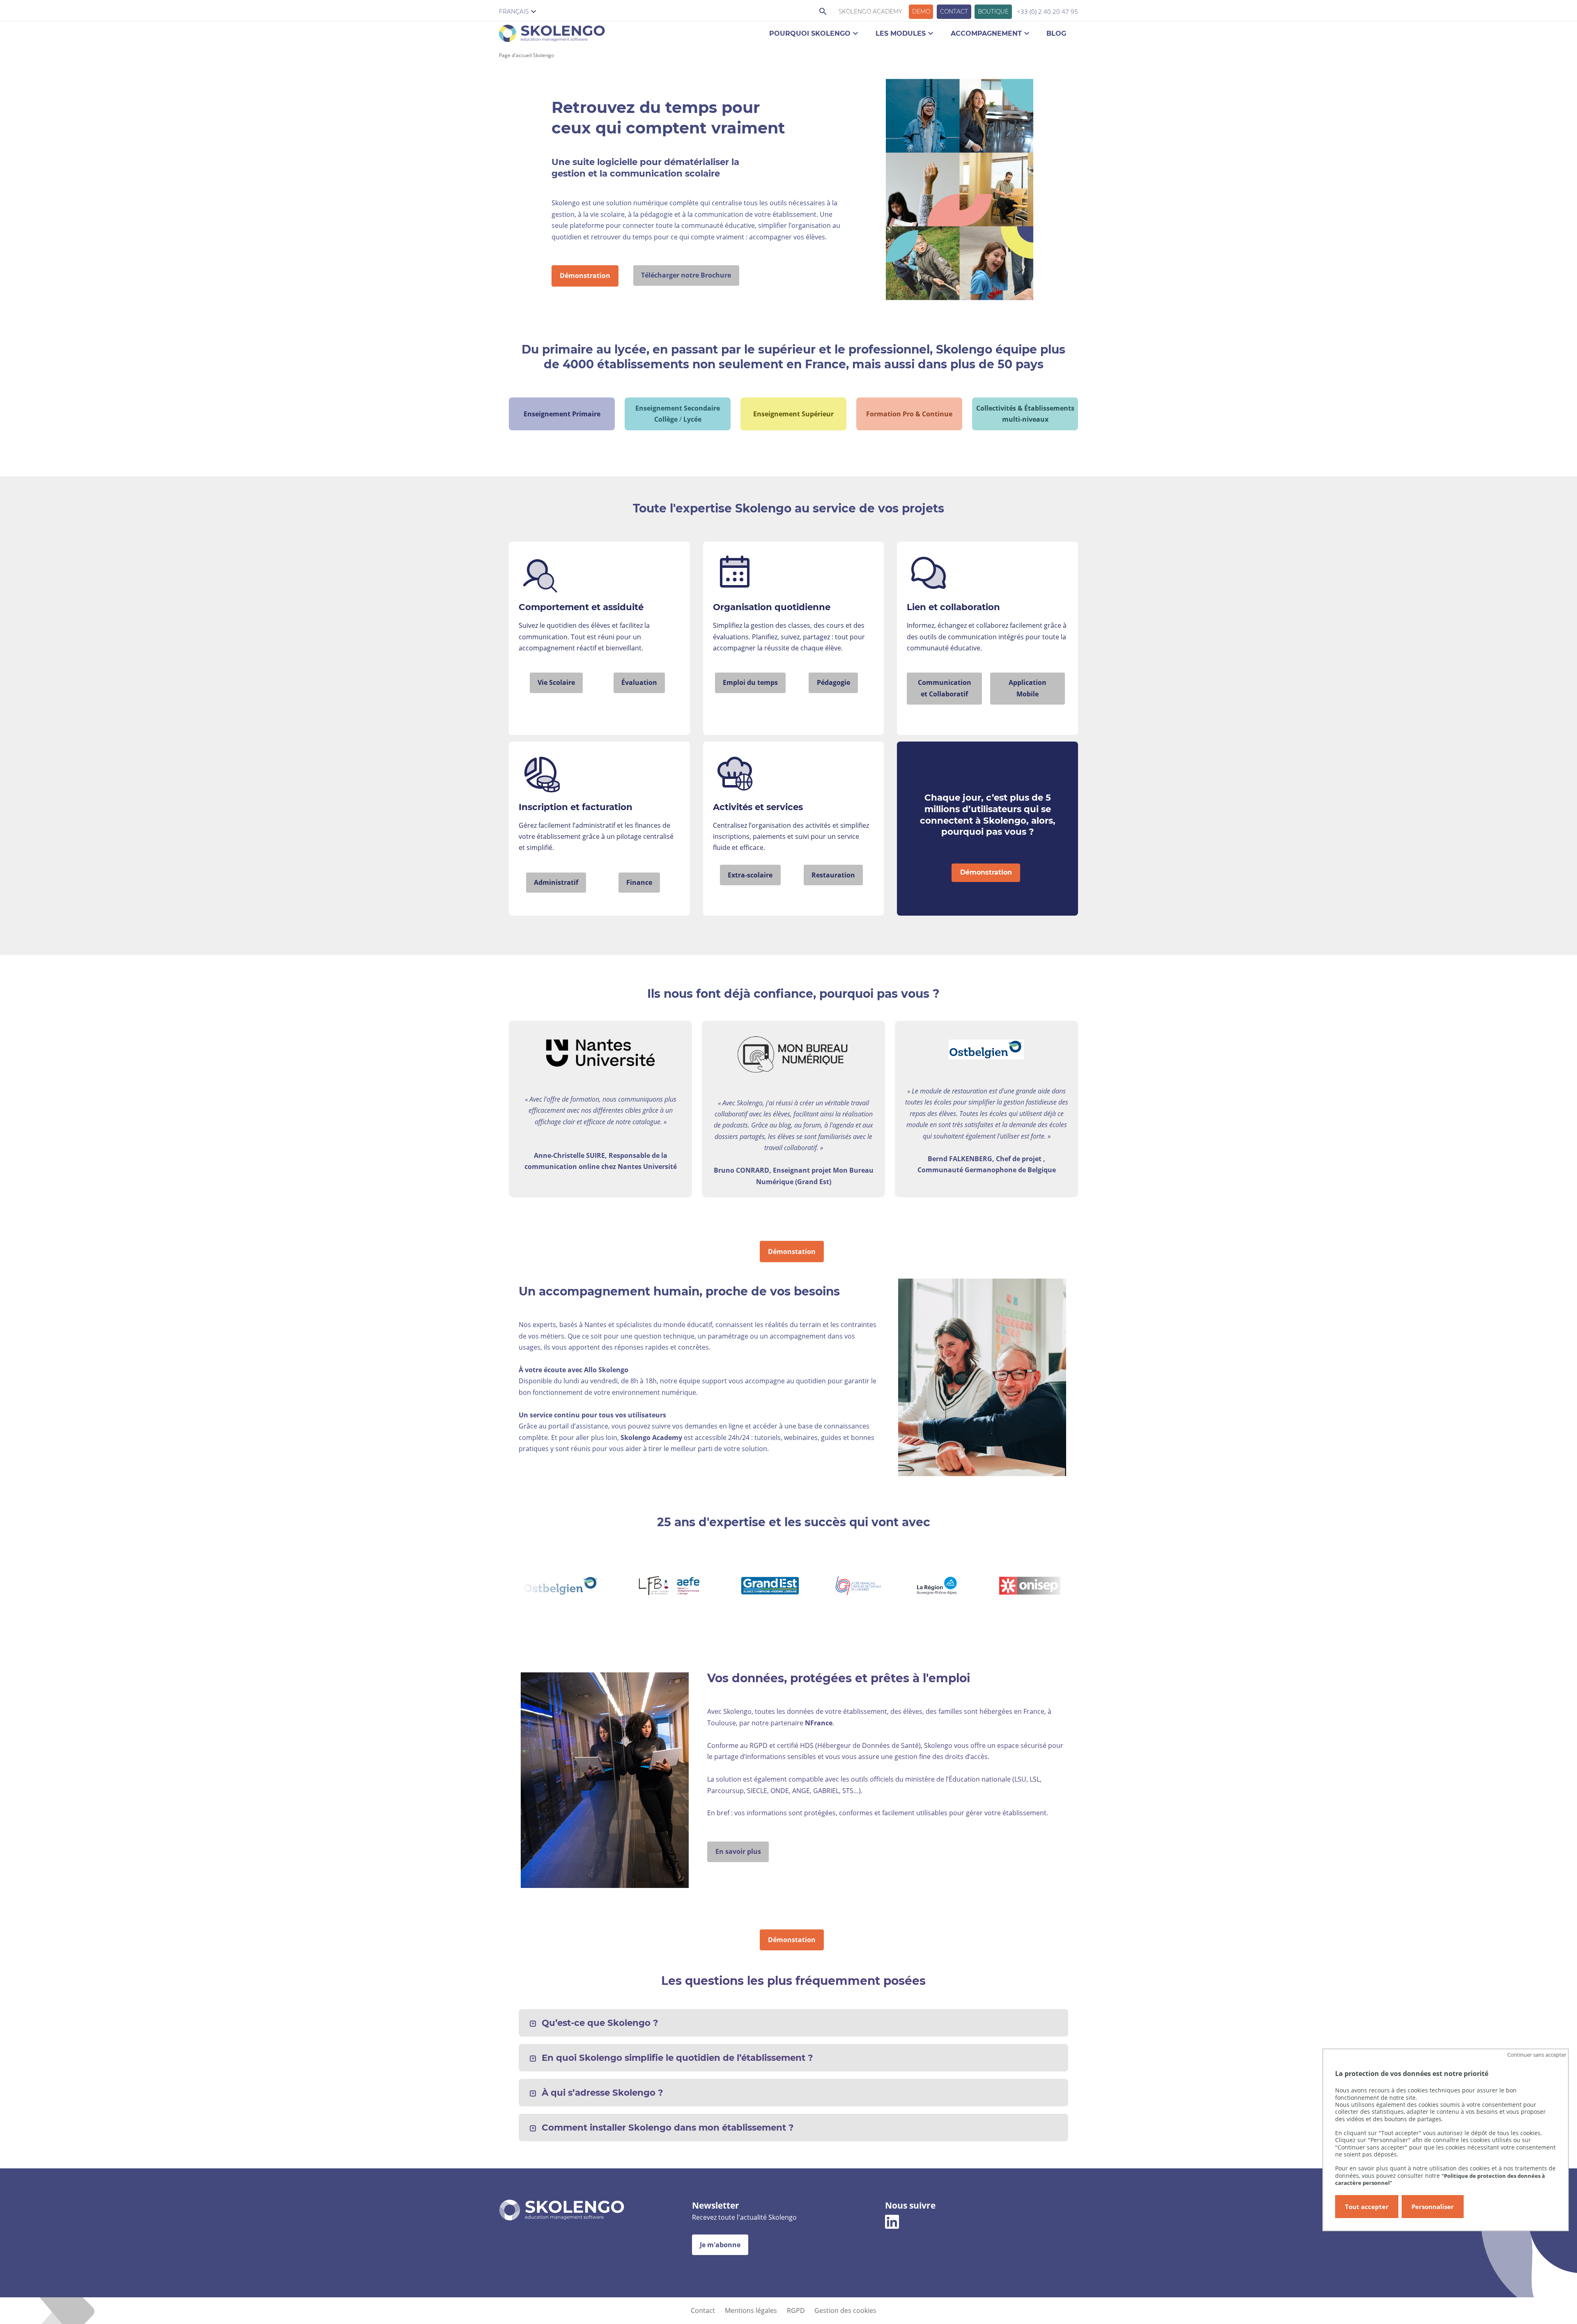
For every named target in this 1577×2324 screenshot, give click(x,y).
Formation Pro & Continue (909, 414)
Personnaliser (1433, 2207)
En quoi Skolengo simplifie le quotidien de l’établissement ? (677, 2058)
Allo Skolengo (606, 1370)
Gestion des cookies (845, 2310)
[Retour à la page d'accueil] (552, 35)
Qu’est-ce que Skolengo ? (600, 2023)
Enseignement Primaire (562, 414)
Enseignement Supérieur (793, 414)
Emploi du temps (750, 682)
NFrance (819, 1723)
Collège (666, 419)
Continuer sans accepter (1537, 2055)
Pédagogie (833, 682)
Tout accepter (1367, 2207)
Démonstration (585, 276)
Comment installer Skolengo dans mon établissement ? (668, 2128)
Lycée (692, 419)
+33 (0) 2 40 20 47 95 (1047, 11)
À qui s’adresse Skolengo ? (602, 2093)
